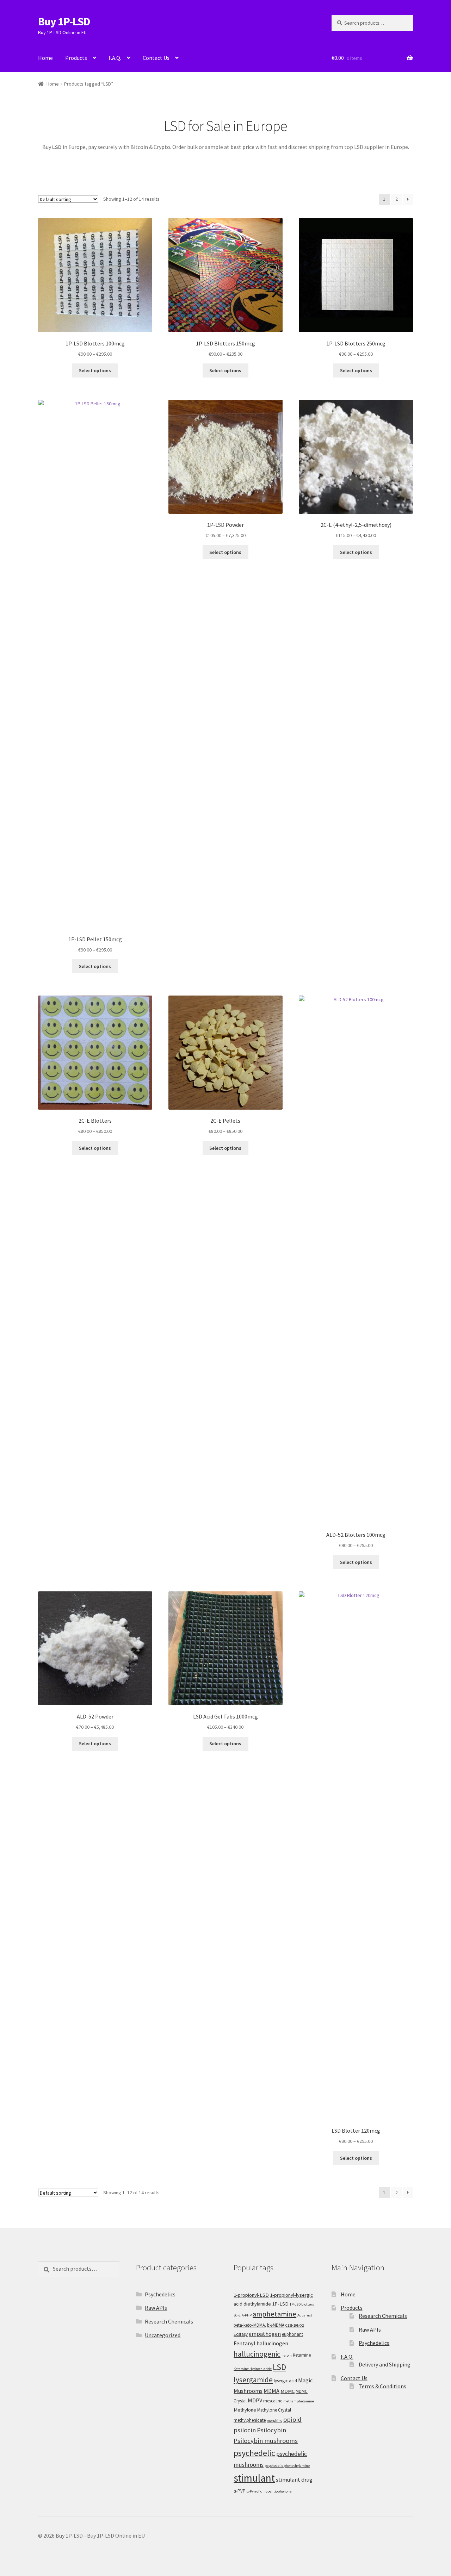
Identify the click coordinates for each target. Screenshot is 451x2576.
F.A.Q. (115, 58)
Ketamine (302, 2355)
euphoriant (292, 2334)
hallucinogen (272, 2343)
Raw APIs (156, 2308)
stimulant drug (294, 2480)
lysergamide (253, 2380)
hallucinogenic (257, 2354)
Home (45, 58)
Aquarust (305, 2315)
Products (76, 58)
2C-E (237, 2315)
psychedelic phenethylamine (287, 2466)
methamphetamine (299, 2401)
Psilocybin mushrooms (266, 2441)
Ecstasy (241, 2334)
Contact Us (156, 58)
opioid (292, 2419)
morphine (274, 2421)
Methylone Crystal (274, 2410)
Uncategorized (163, 2335)
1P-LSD (280, 2304)
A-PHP (247, 2315)
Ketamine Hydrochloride (253, 2369)
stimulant (254, 2478)
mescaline (273, 2401)
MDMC (288, 2391)
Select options (95, 370)
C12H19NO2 (295, 2325)
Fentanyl (245, 2343)
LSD (279, 2367)
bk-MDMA (276, 2325)
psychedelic (254, 2453)
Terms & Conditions (382, 2386)
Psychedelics (160, 2294)
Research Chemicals (169, 2321)
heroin (287, 2355)
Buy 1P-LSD (64, 21)
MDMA (271, 2391)
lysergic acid (285, 2381)
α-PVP (240, 2491)
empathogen (265, 2334)
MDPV (255, 2400)
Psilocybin (271, 2430)
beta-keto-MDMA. (250, 2325)
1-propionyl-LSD (251, 2295)
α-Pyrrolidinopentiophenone (269, 2491)
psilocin (245, 2430)
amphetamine (274, 2314)
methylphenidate (250, 2420)
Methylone (245, 2410)
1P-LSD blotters (302, 2304)
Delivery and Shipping (385, 2364)
